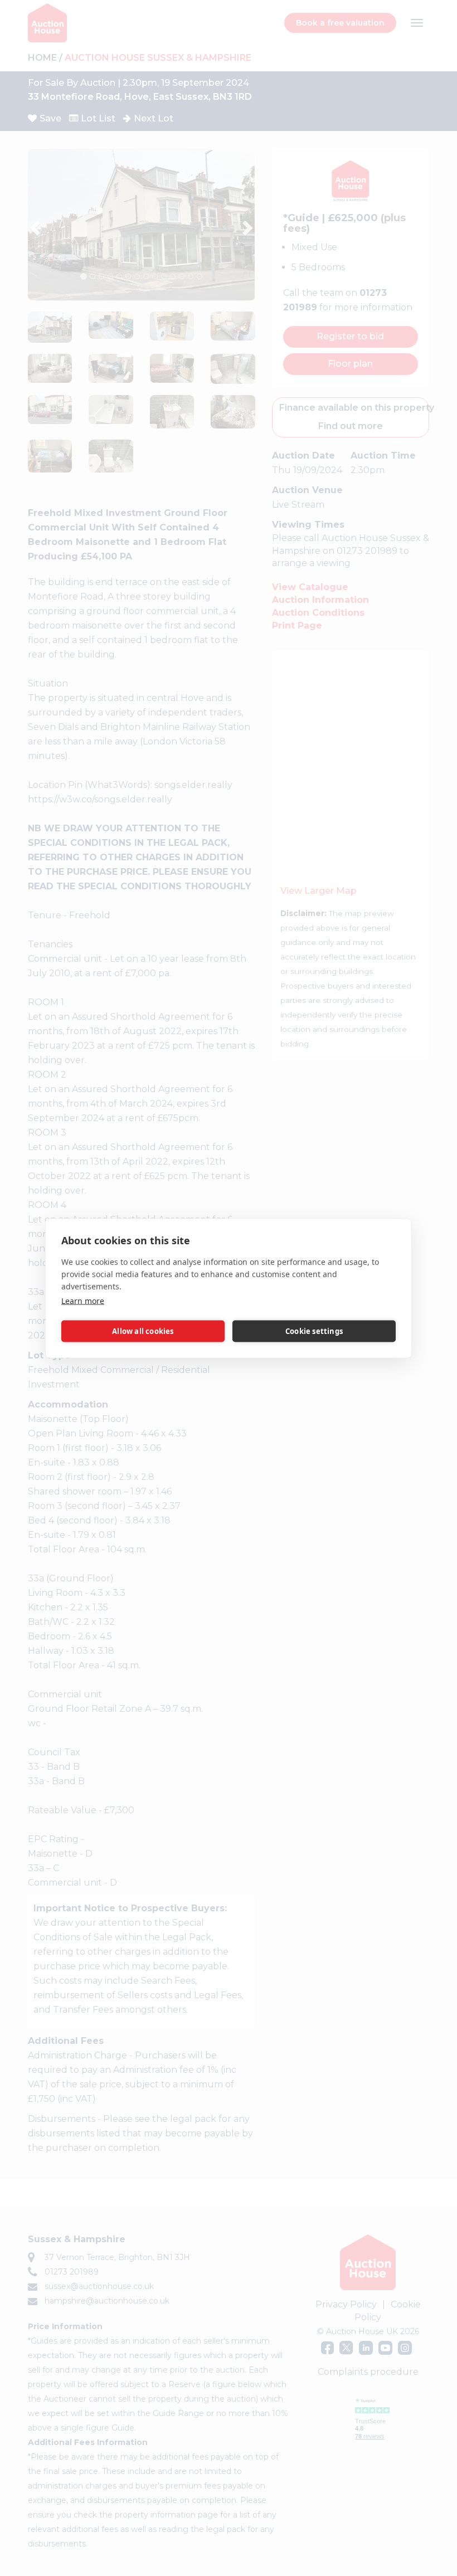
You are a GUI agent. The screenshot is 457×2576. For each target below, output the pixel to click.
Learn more (83, 1300)
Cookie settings (314, 1331)
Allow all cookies (143, 1331)
